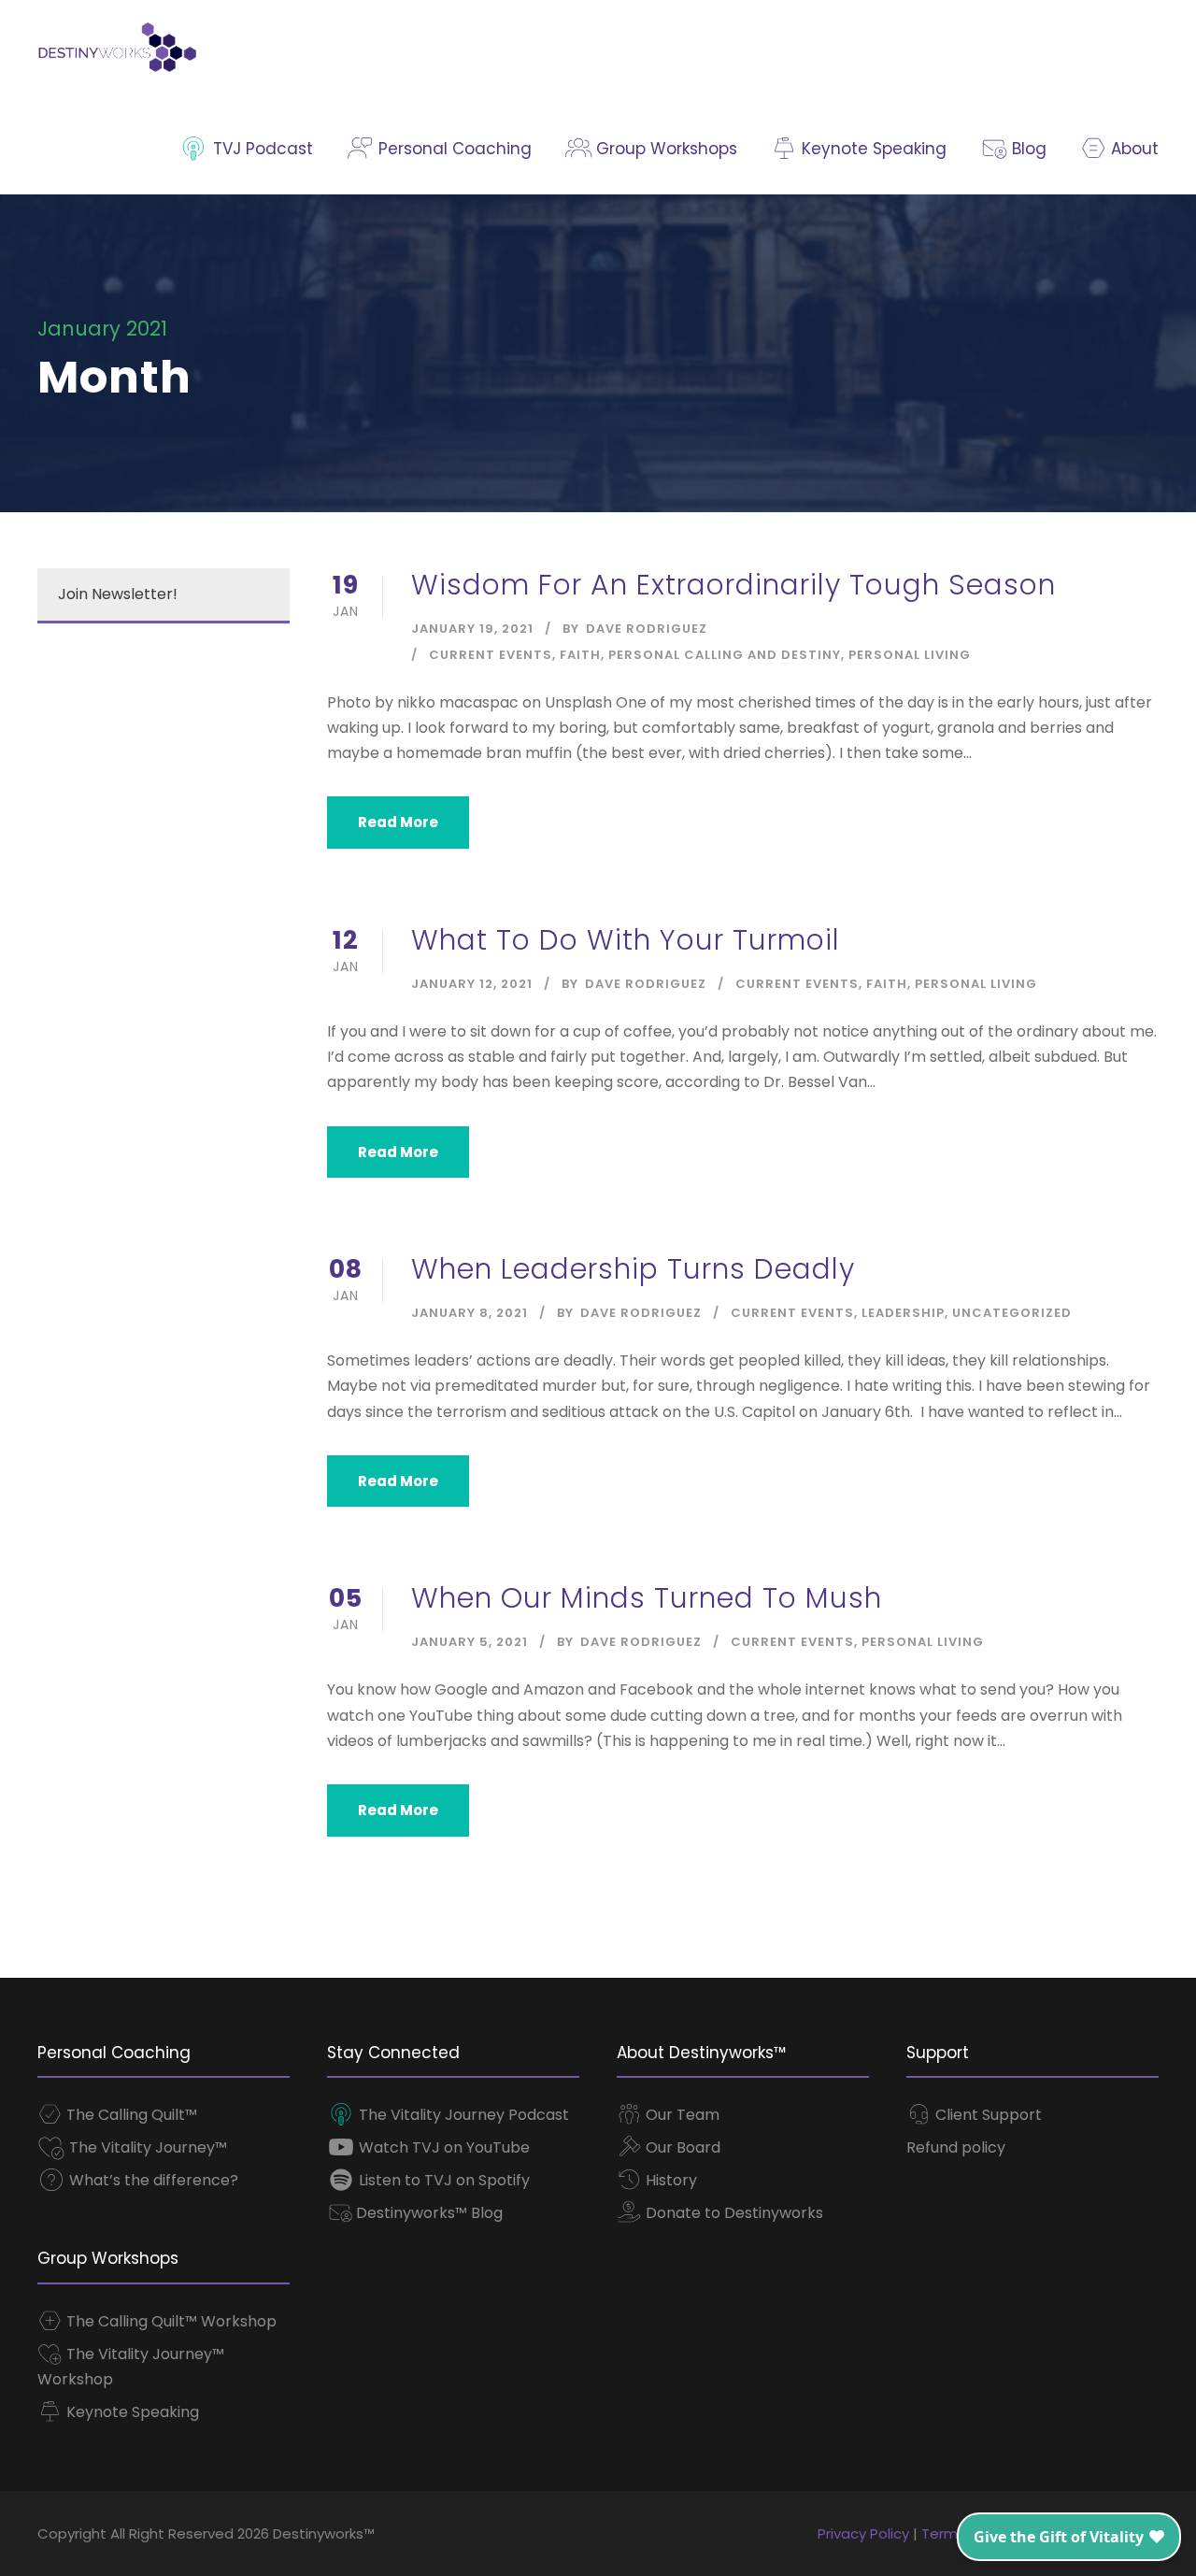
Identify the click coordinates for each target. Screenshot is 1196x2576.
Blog (1026, 149)
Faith (580, 655)
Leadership (903, 1313)
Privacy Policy (863, 2533)
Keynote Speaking (872, 149)
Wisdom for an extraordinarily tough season (733, 585)
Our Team (681, 2115)
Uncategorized (1012, 1313)
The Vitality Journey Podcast (462, 2115)
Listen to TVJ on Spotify (442, 2180)
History (669, 2180)
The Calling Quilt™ (130, 2115)
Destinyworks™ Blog (427, 2213)
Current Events (491, 655)
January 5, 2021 (470, 1642)
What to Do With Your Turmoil (626, 940)
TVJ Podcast (261, 149)
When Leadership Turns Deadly (633, 1269)
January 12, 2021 (472, 984)
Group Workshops (664, 149)
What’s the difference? (152, 2180)
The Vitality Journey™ (146, 2147)
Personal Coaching (452, 149)
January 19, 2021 (472, 629)
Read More (398, 822)
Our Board (681, 2147)
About (1132, 149)
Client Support (987, 2115)
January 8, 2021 (470, 1313)
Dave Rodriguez (647, 629)
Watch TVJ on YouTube (442, 2147)
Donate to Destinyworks (733, 2213)
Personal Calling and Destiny (725, 655)
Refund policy (956, 2147)
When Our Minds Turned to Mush (647, 1598)
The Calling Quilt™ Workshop (170, 2321)
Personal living (910, 655)
